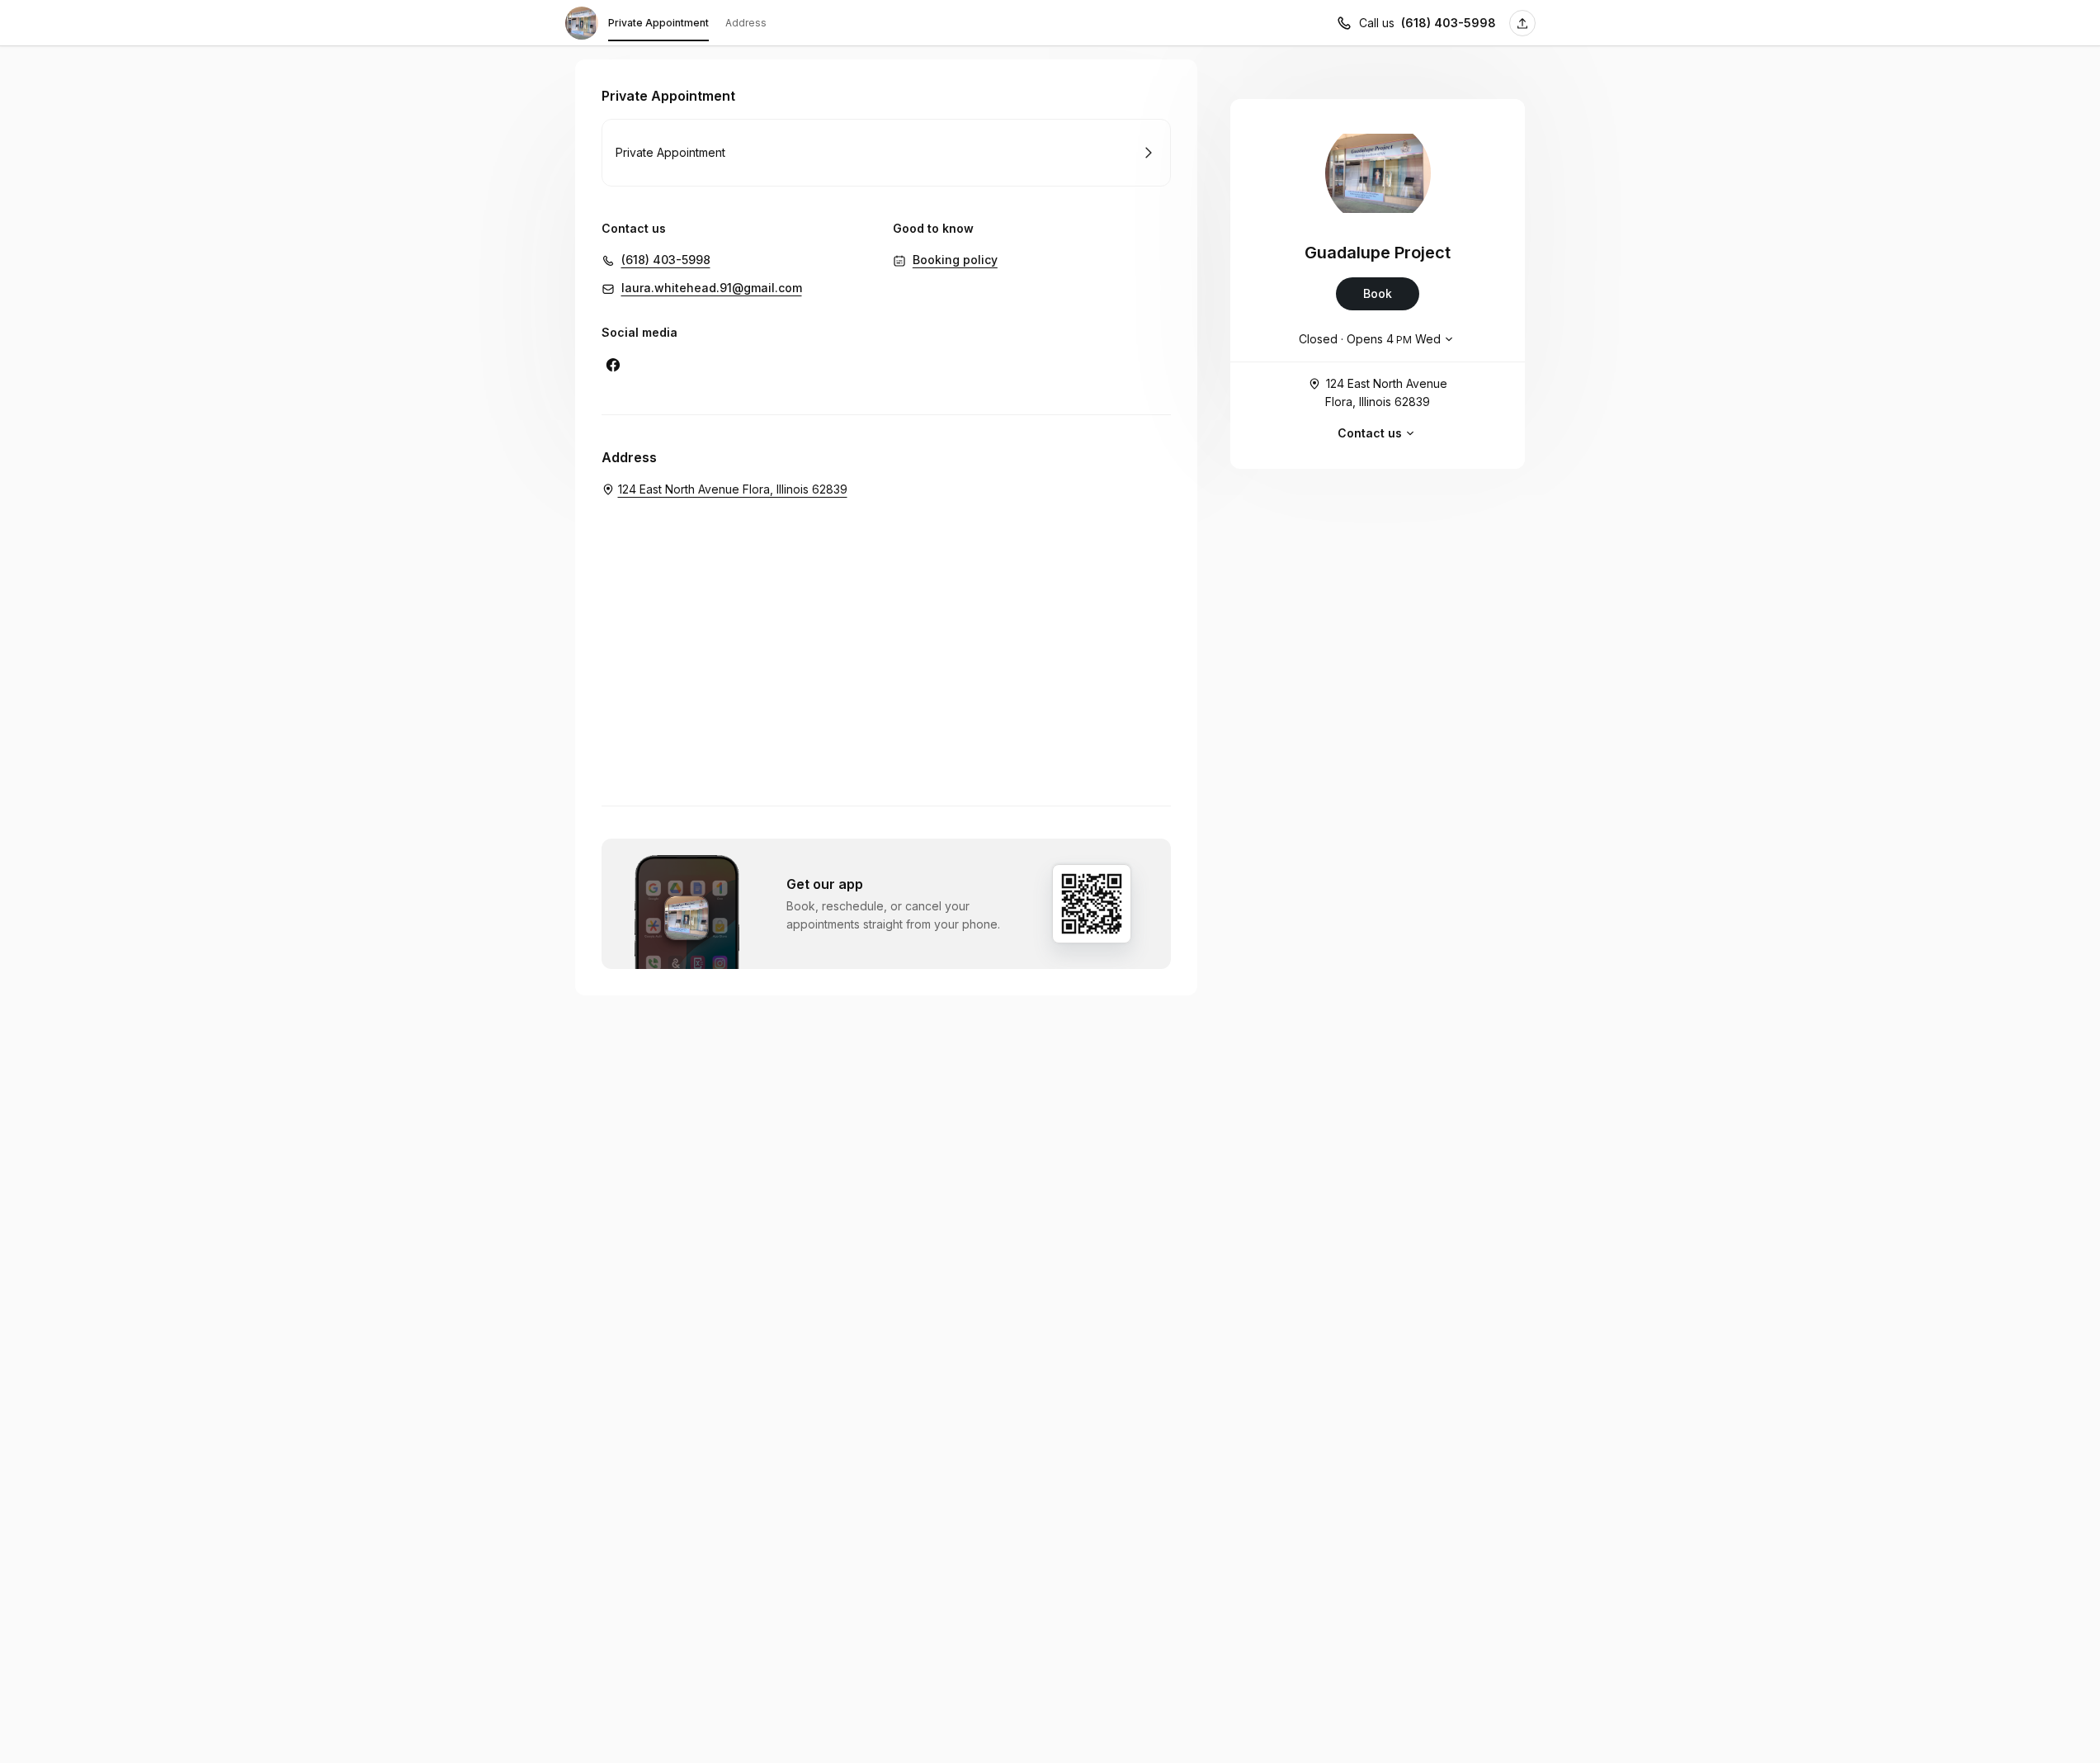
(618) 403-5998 (1449, 23)
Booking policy (955, 260)
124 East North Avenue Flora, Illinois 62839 (1386, 392)
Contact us (1370, 433)
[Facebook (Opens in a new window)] (613, 365)
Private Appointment (658, 23)
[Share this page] (1522, 23)
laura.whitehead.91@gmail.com (712, 288)
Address (746, 23)
